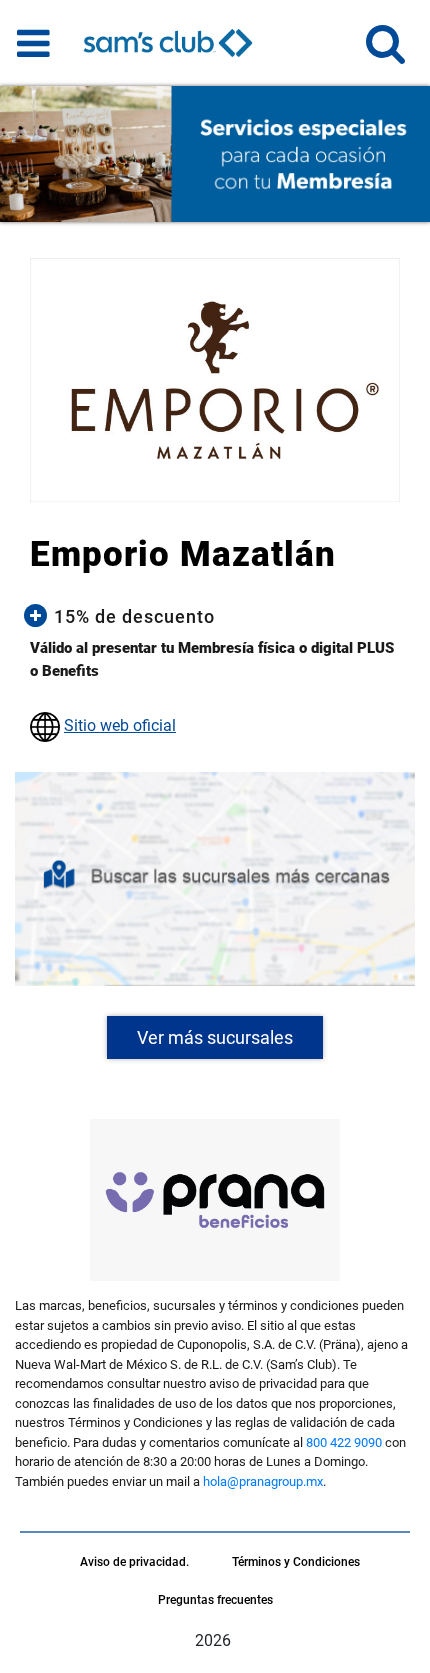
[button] (385, 52)
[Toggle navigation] (33, 43)
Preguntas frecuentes (215, 1600)
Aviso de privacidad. (134, 1562)
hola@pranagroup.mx (263, 1481)
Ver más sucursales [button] (215, 1037)
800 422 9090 (344, 1442)
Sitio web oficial (120, 725)
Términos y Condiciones (296, 1562)
